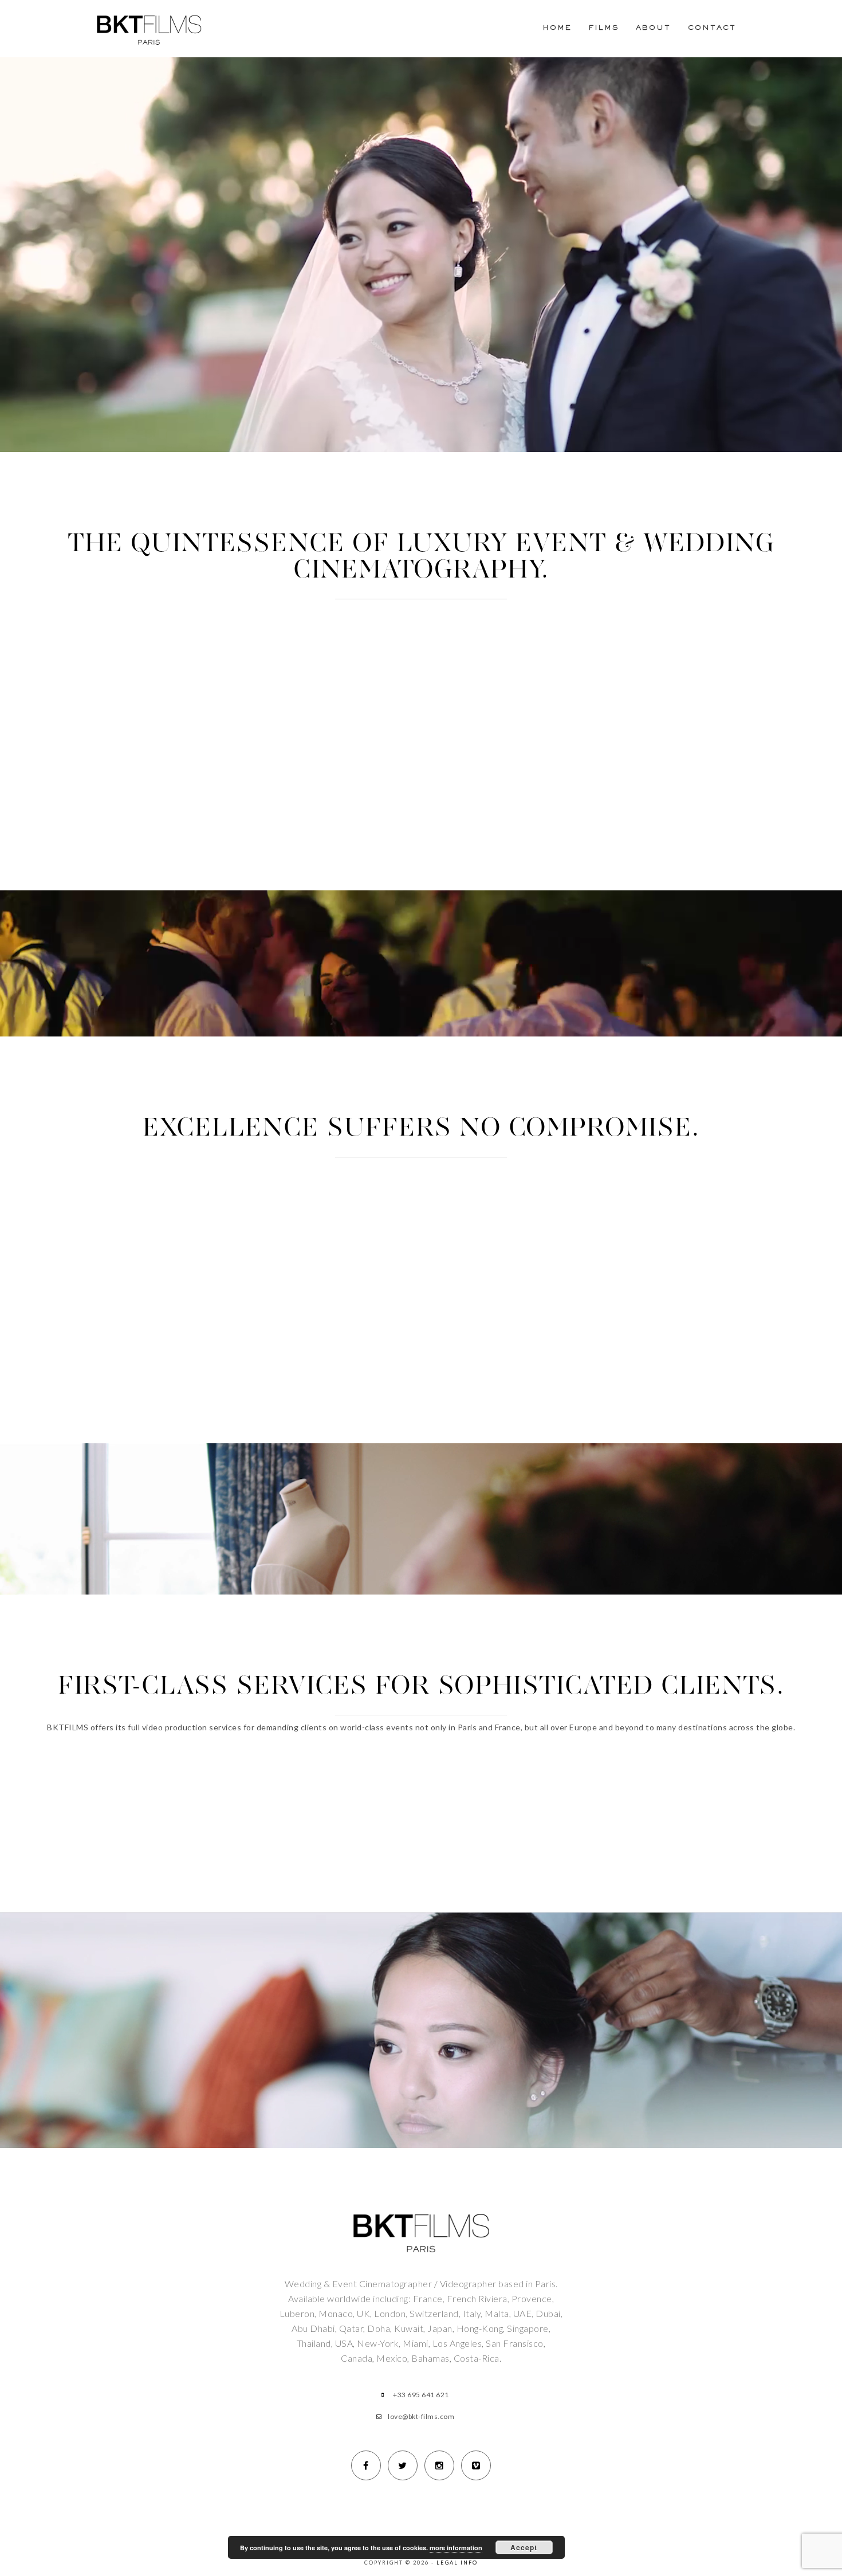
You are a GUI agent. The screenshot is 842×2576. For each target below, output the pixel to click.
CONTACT (712, 28)
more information (456, 2548)
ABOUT (653, 28)
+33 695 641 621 (421, 2395)
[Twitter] (403, 2465)
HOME (557, 28)
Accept (524, 2547)
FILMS (604, 28)
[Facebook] (366, 2465)
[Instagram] (439, 2465)
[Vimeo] (476, 2465)
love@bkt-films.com (421, 2416)
